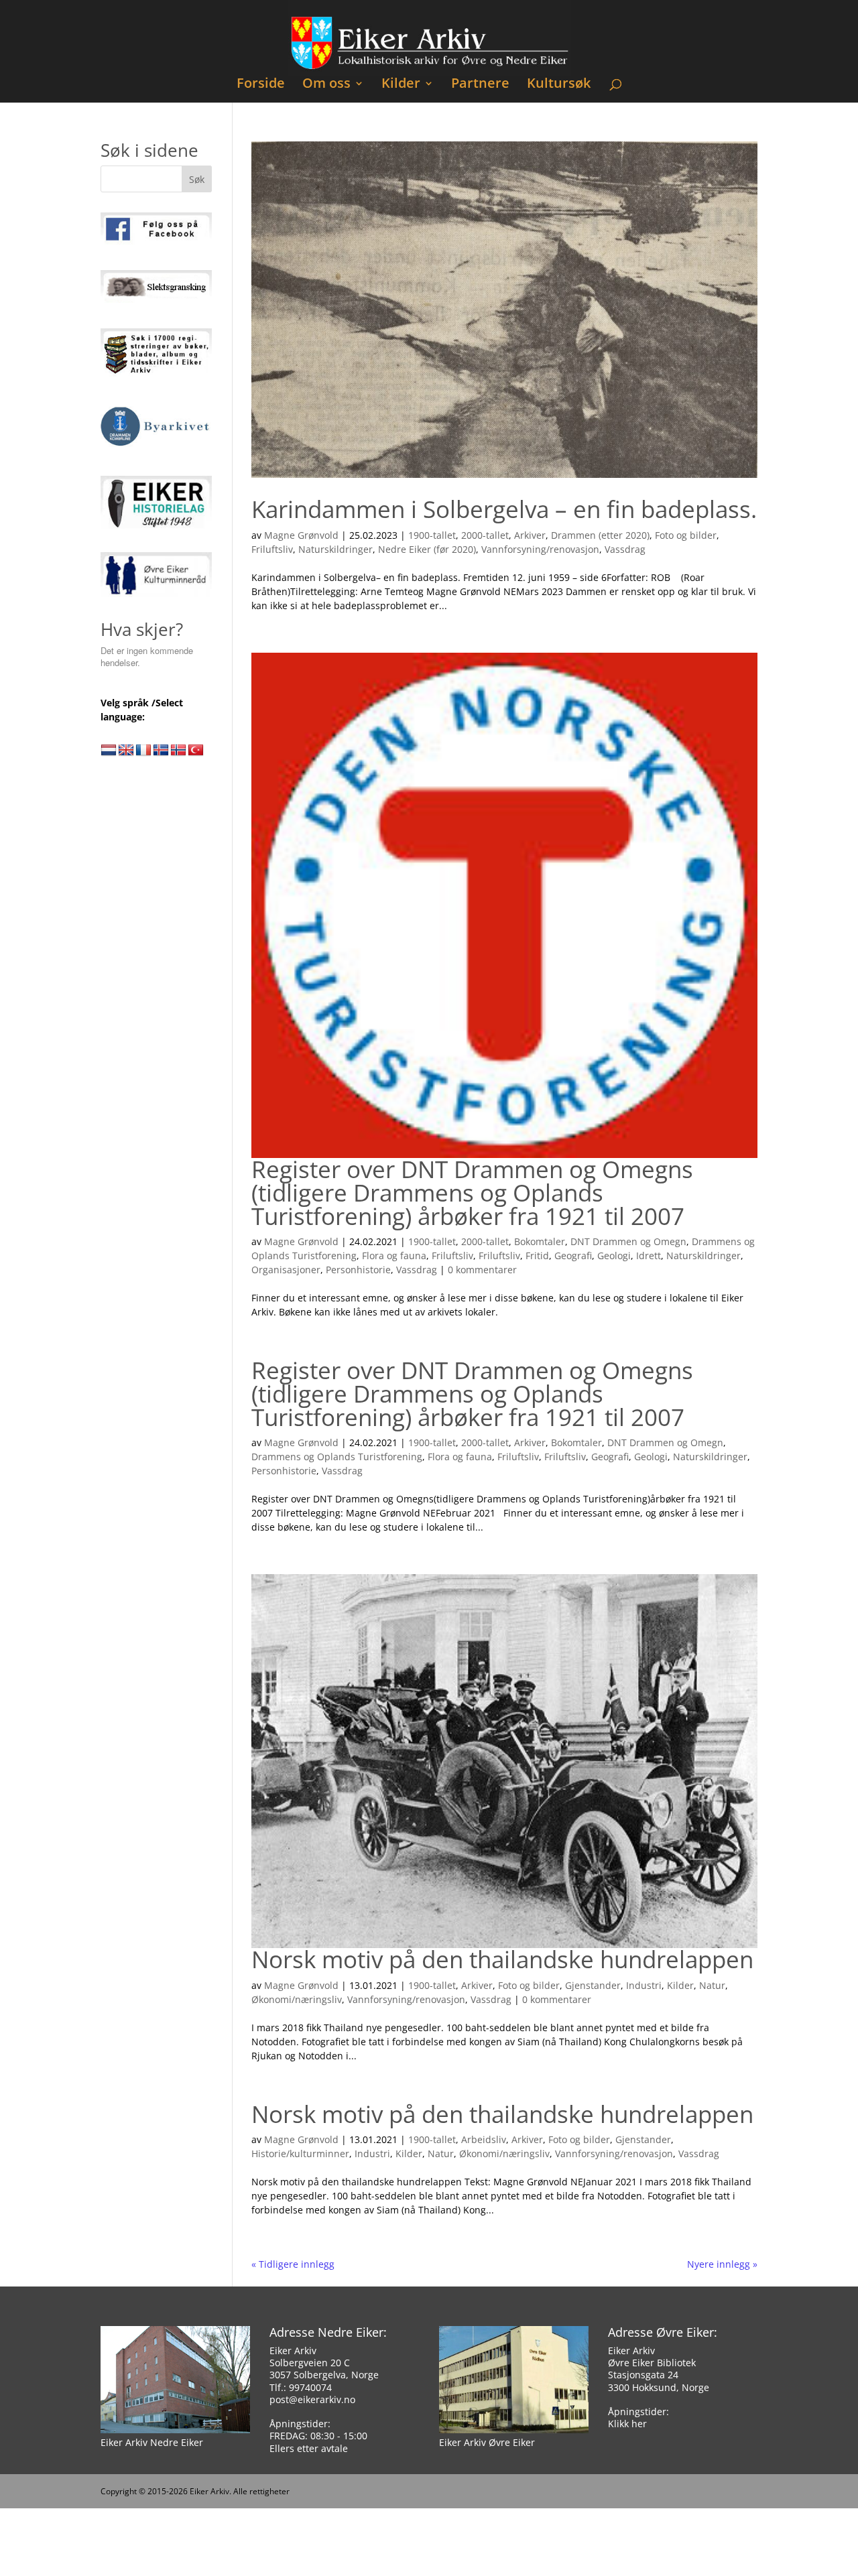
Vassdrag (625, 549)
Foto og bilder (686, 535)
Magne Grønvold (301, 535)
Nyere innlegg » (722, 2264)
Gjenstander (593, 1985)
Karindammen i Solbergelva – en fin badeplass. (504, 509)
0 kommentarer (482, 1270)
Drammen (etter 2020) (600, 535)
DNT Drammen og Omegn (628, 1241)
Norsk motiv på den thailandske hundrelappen (502, 1959)
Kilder (401, 85)
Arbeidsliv (484, 2139)
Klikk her (627, 2424)
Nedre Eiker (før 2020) (427, 549)
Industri (644, 1985)
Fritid (537, 1255)
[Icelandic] (161, 751)
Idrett (649, 1255)
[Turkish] (196, 751)
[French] (143, 751)
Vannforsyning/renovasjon (540, 549)
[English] (126, 751)
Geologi (614, 1255)
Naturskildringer (335, 549)
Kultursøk (559, 85)
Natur (712, 1985)
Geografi (573, 1255)
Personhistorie (358, 1270)
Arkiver (530, 535)
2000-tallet (485, 535)
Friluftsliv (272, 549)
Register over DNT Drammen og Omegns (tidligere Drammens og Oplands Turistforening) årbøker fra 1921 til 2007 (472, 1192)
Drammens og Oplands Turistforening (337, 1457)
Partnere (480, 85)
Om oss (326, 85)
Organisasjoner (286, 1270)
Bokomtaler (540, 1241)
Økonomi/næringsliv (297, 1999)
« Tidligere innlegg (293, 2264)
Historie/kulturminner (300, 2153)
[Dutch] (109, 751)
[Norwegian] (178, 751)
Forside (261, 85)
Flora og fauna (394, 1255)
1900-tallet (432, 535)
